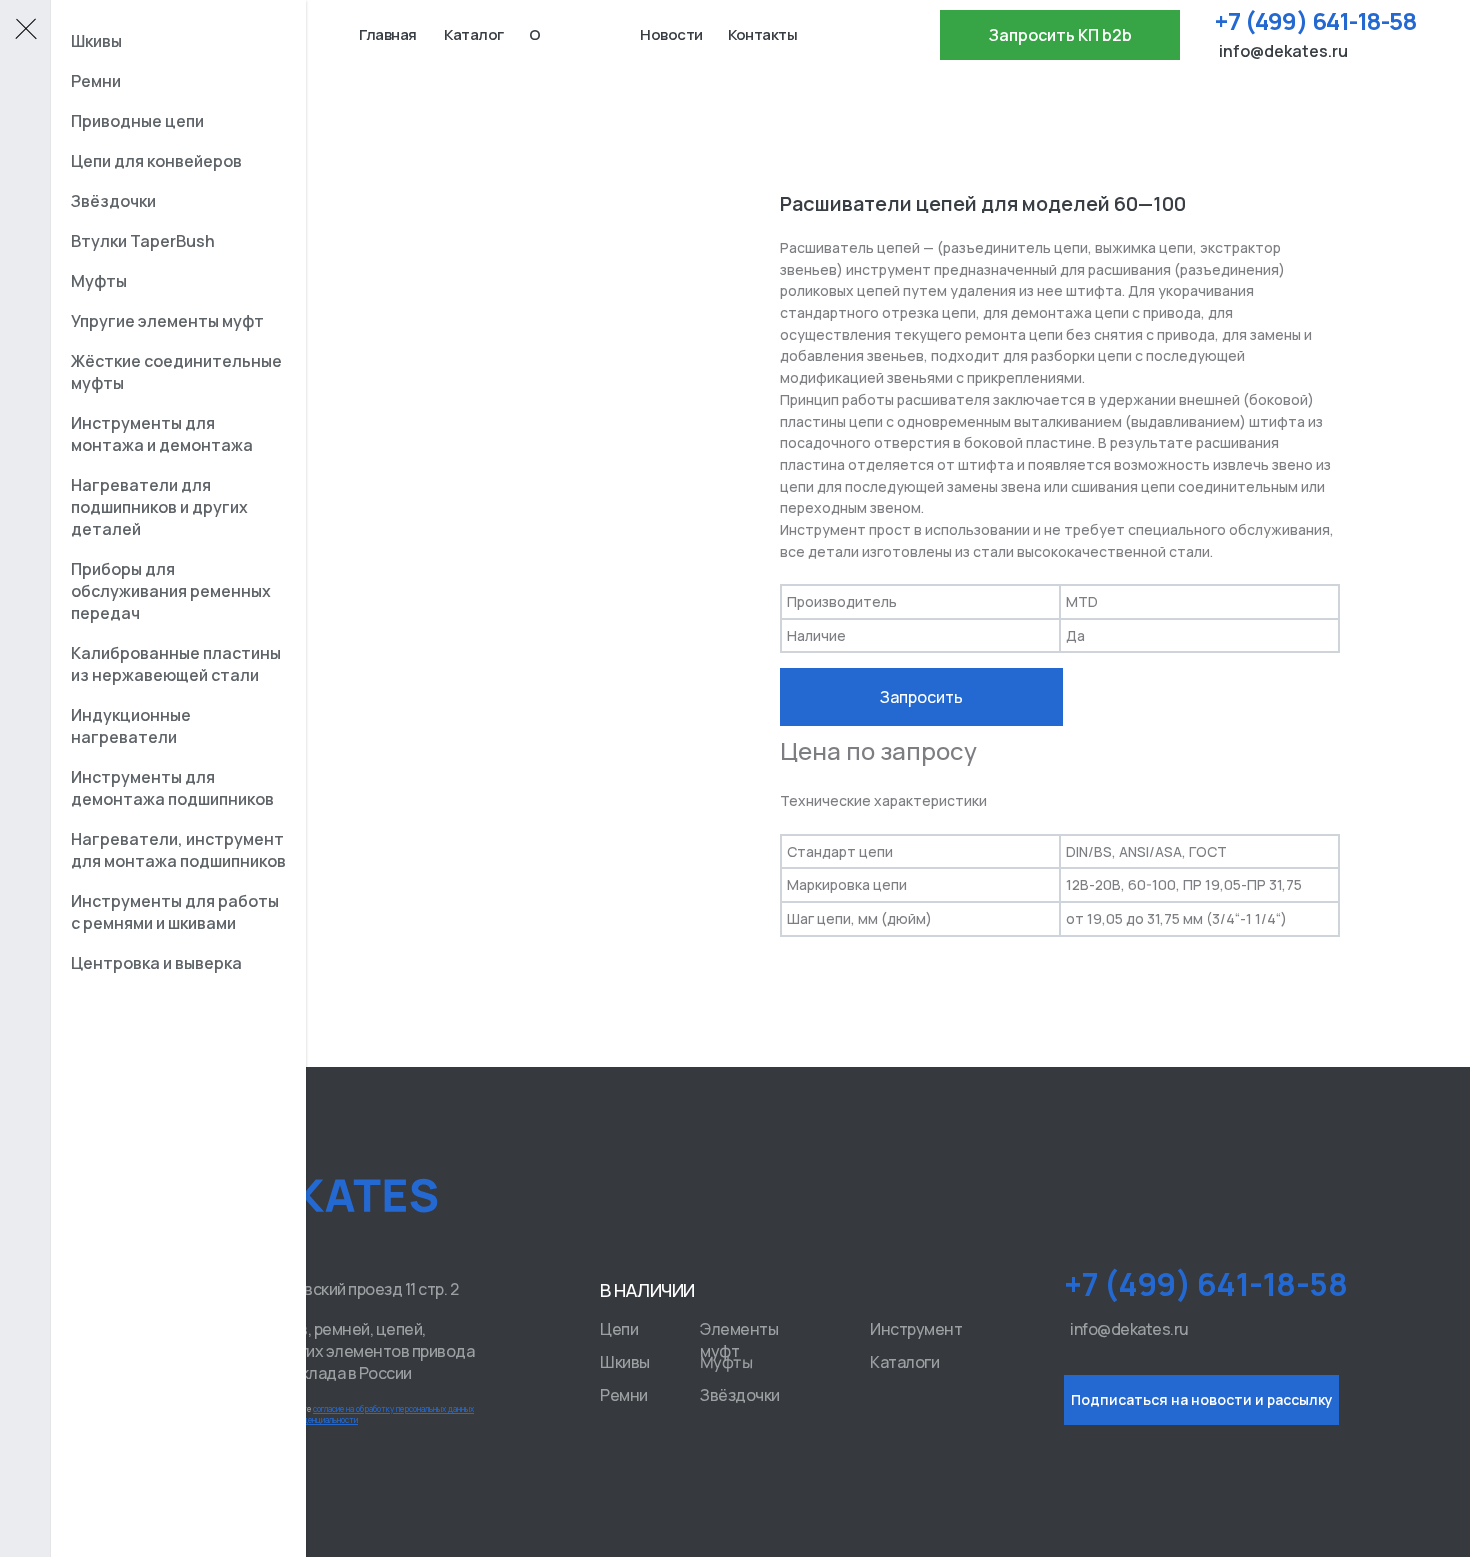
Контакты (762, 34)
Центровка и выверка (156, 963)
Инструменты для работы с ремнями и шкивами (175, 912)
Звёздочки (740, 1395)
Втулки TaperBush (143, 241)
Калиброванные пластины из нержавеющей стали (176, 664)
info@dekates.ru (1283, 51)
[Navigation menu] (25, 30)
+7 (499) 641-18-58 (1315, 20)
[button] (1060, 35)
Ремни (624, 1395)
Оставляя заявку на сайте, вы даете (327, 1414)
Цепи (619, 1329)
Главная (388, 34)
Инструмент (916, 1329)
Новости (671, 34)
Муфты (726, 1361)
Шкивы (625, 1362)
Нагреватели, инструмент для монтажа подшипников (178, 850)
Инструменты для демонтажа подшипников (172, 788)
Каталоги (904, 1362)
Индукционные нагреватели (131, 726)
